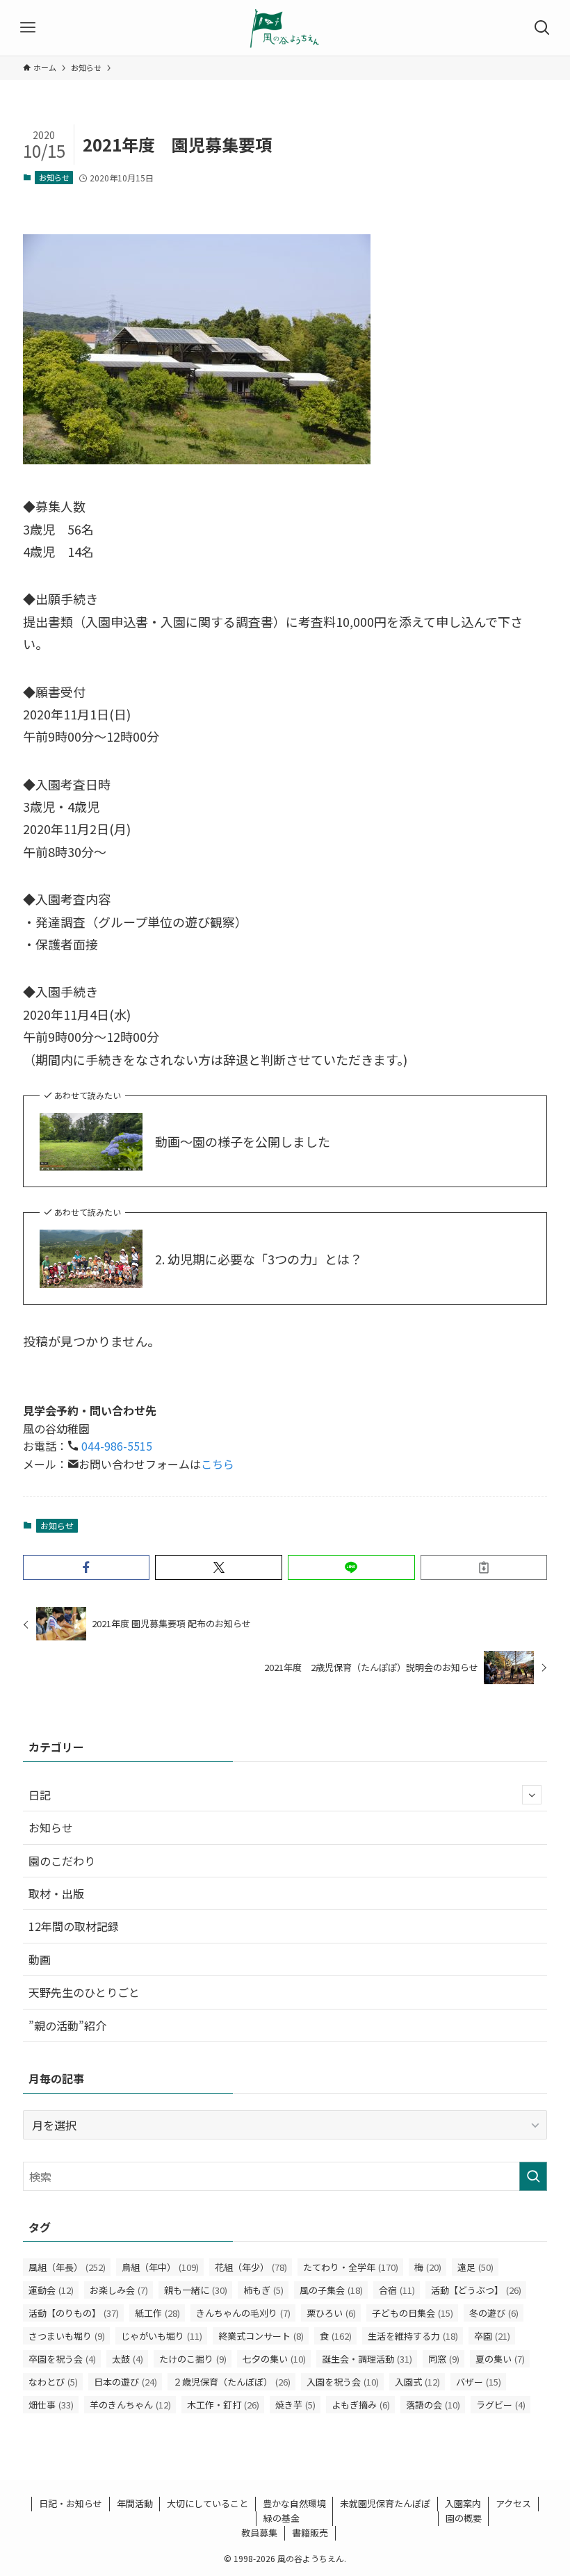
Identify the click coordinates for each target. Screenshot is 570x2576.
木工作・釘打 (223, 2405)
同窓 (444, 2359)
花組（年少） (251, 2267)
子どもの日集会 (413, 2313)
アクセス (513, 2503)
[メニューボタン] (28, 28)
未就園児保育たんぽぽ (385, 2503)
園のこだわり (62, 1861)
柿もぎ (263, 2290)
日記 (40, 1795)
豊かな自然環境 (294, 2503)
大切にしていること (207, 2503)
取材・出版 (56, 1893)
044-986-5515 (115, 1446)
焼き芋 (295, 2405)
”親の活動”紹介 (67, 2025)
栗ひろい (331, 2313)
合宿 (397, 2290)
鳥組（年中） (160, 2267)
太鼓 (128, 2359)
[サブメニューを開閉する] (532, 1795)
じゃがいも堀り (162, 2336)
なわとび (53, 2382)
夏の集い (500, 2359)
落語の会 (433, 2405)
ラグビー (501, 2405)
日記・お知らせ (71, 2503)
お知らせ (54, 177)
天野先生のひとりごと (84, 1992)
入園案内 (463, 2503)
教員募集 (259, 2533)
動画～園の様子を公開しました (243, 1142)
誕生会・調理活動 (367, 2359)
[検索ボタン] (542, 28)
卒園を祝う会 (62, 2359)
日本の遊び (125, 2382)
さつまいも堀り (67, 2336)
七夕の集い (274, 2359)
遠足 (475, 2267)
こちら (218, 1464)
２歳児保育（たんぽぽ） (232, 2382)
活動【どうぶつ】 (476, 2290)
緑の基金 (282, 2518)
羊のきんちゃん (130, 2405)
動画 (40, 1959)
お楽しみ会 (119, 2290)
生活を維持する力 (413, 2336)
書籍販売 (310, 2533)
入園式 (417, 2382)
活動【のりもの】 (74, 2313)
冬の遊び (494, 2313)
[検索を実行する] (533, 2176)
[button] (87, 1567)
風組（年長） (67, 2267)
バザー (479, 2382)
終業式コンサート (261, 2336)
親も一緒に (196, 2290)
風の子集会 (331, 2290)
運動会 (51, 2290)
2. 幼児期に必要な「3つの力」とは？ (259, 1259)
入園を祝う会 (343, 2382)
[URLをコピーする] (484, 1567)
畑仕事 (51, 2405)
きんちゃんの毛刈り (243, 2313)
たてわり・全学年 (351, 2267)
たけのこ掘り (193, 2359)
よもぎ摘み (361, 2405)
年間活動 (135, 2503)
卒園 (492, 2336)
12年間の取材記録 (74, 1926)
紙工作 (157, 2313)
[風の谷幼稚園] (285, 28)
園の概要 (464, 2518)
